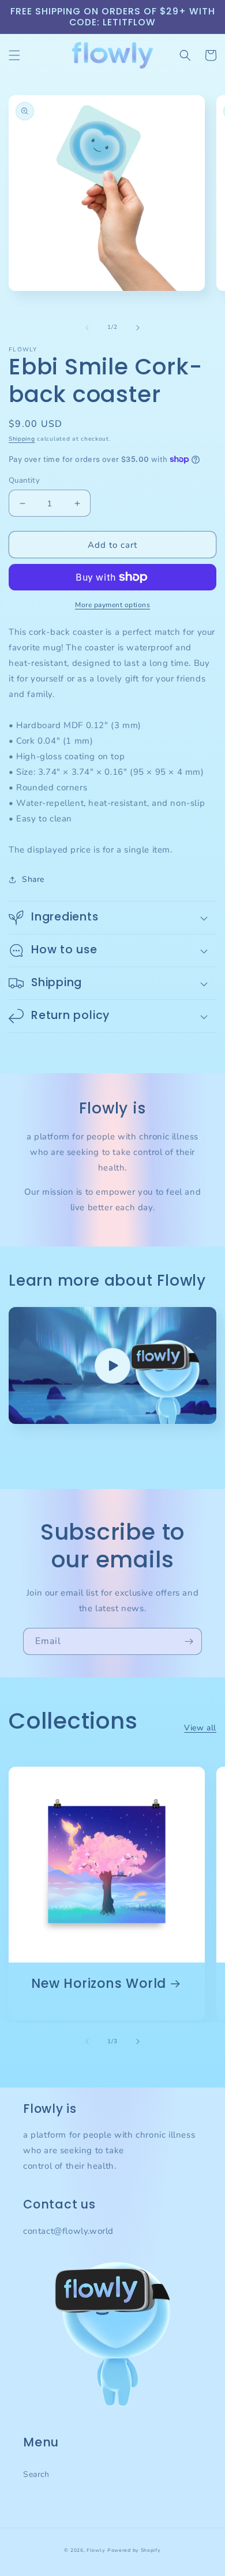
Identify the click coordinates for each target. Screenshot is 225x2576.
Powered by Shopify (134, 2550)
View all (200, 1728)
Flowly (96, 2550)
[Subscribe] (189, 1641)
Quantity (24, 480)
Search (36, 2474)
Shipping (22, 439)
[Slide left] (87, 328)
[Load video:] (112, 1365)
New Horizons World (99, 1984)
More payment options (112, 605)
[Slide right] (138, 328)
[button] (14, 55)
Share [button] (33, 879)
